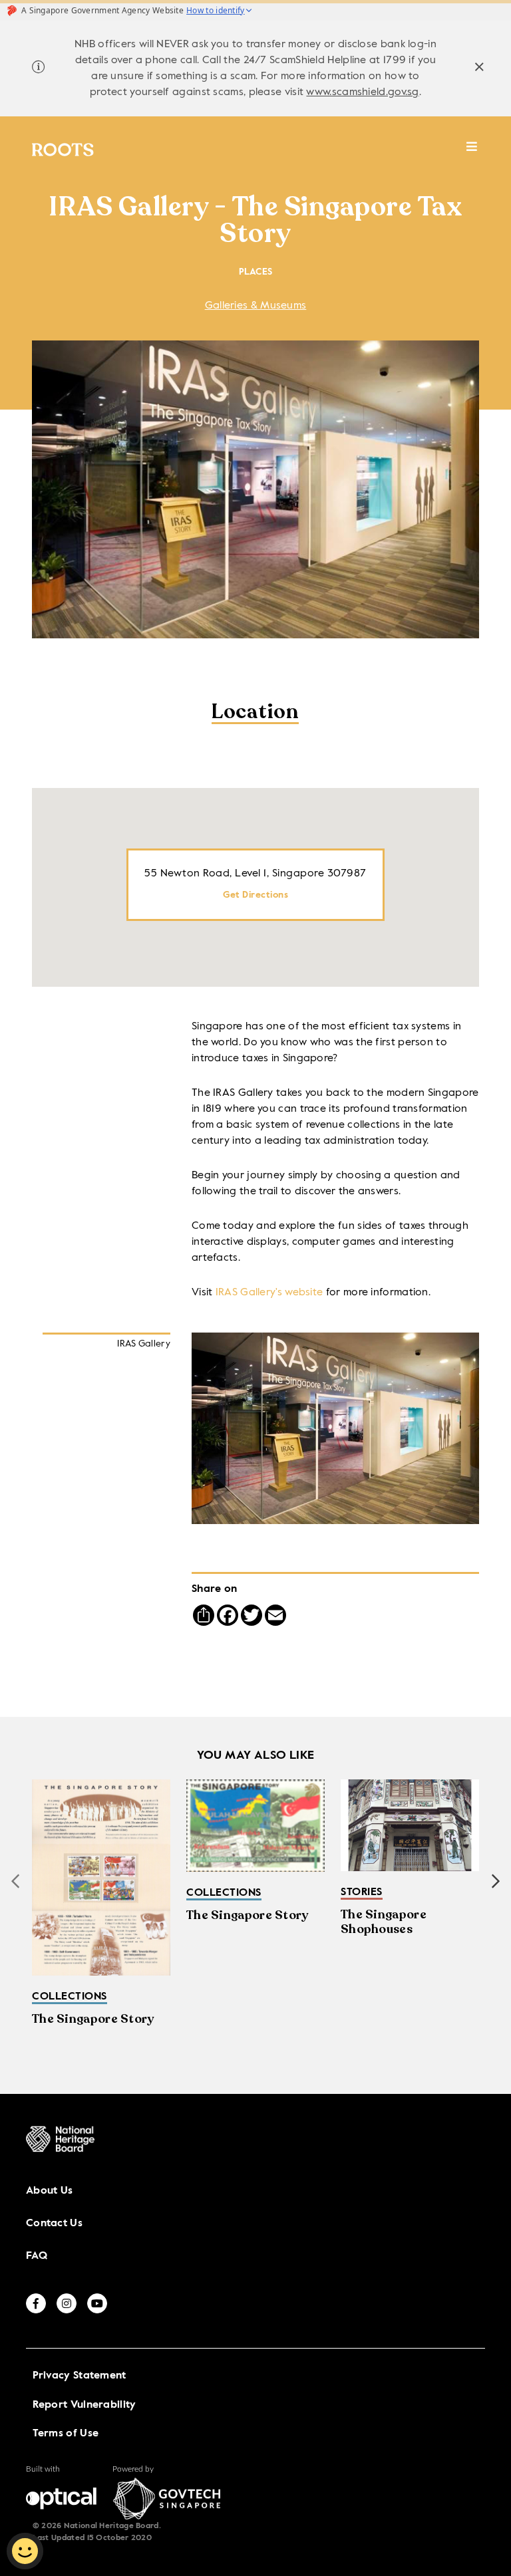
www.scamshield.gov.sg (362, 92)
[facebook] (36, 2303)
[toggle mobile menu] (472, 153)
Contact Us (54, 2224)
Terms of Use (66, 2434)
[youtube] (97, 2303)
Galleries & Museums (256, 306)
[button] (496, 1881)
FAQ (37, 2256)
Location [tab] (255, 713)
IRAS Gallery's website (269, 1293)
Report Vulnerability (85, 2405)
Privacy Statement (80, 2376)
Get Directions (255, 895)
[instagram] (67, 2303)
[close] (479, 69)
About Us (49, 2191)
